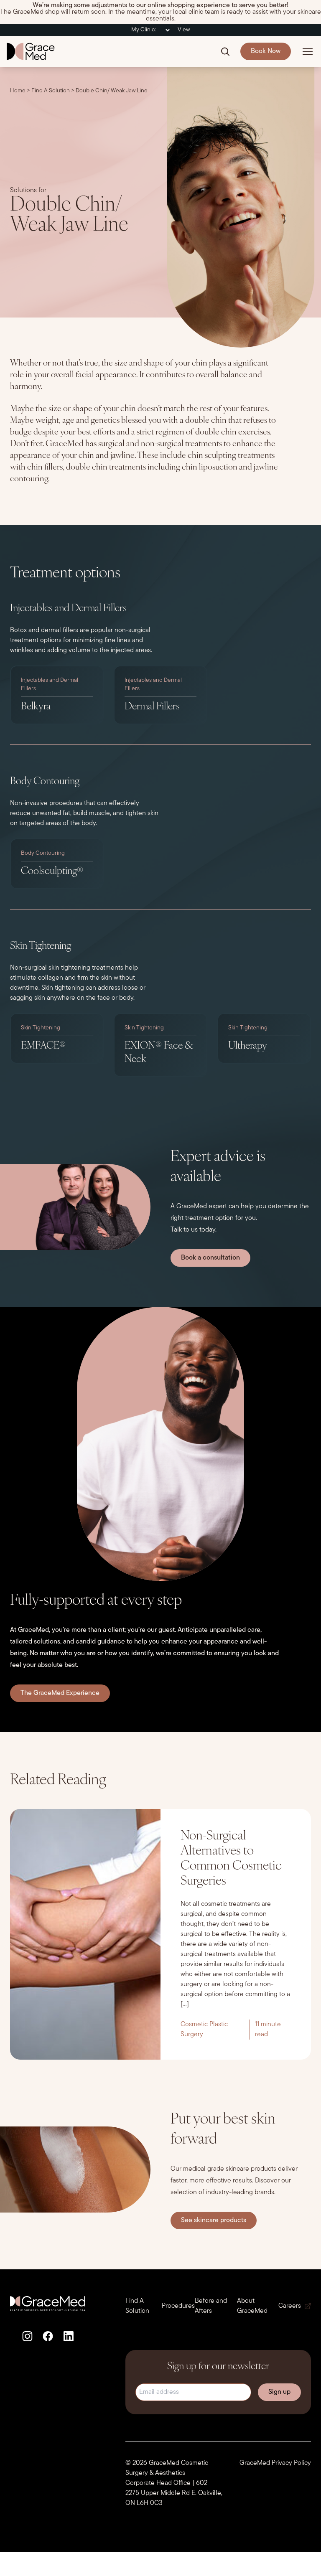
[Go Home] (31, 51)
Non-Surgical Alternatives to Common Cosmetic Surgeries (231, 1859)
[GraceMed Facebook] (48, 2336)
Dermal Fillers (152, 707)
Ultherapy (248, 1046)
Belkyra (36, 707)
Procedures (178, 2306)
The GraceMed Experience (60, 1693)
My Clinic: (144, 30)
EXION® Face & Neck (159, 1053)
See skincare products (214, 2220)
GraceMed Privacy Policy (275, 2463)
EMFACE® (43, 1046)
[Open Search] (225, 51)
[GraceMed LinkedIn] (68, 2336)
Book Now (266, 51)
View (184, 30)
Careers (290, 2306)
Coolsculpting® (52, 871)
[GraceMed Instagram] (27, 2336)
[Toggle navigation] (308, 51)
